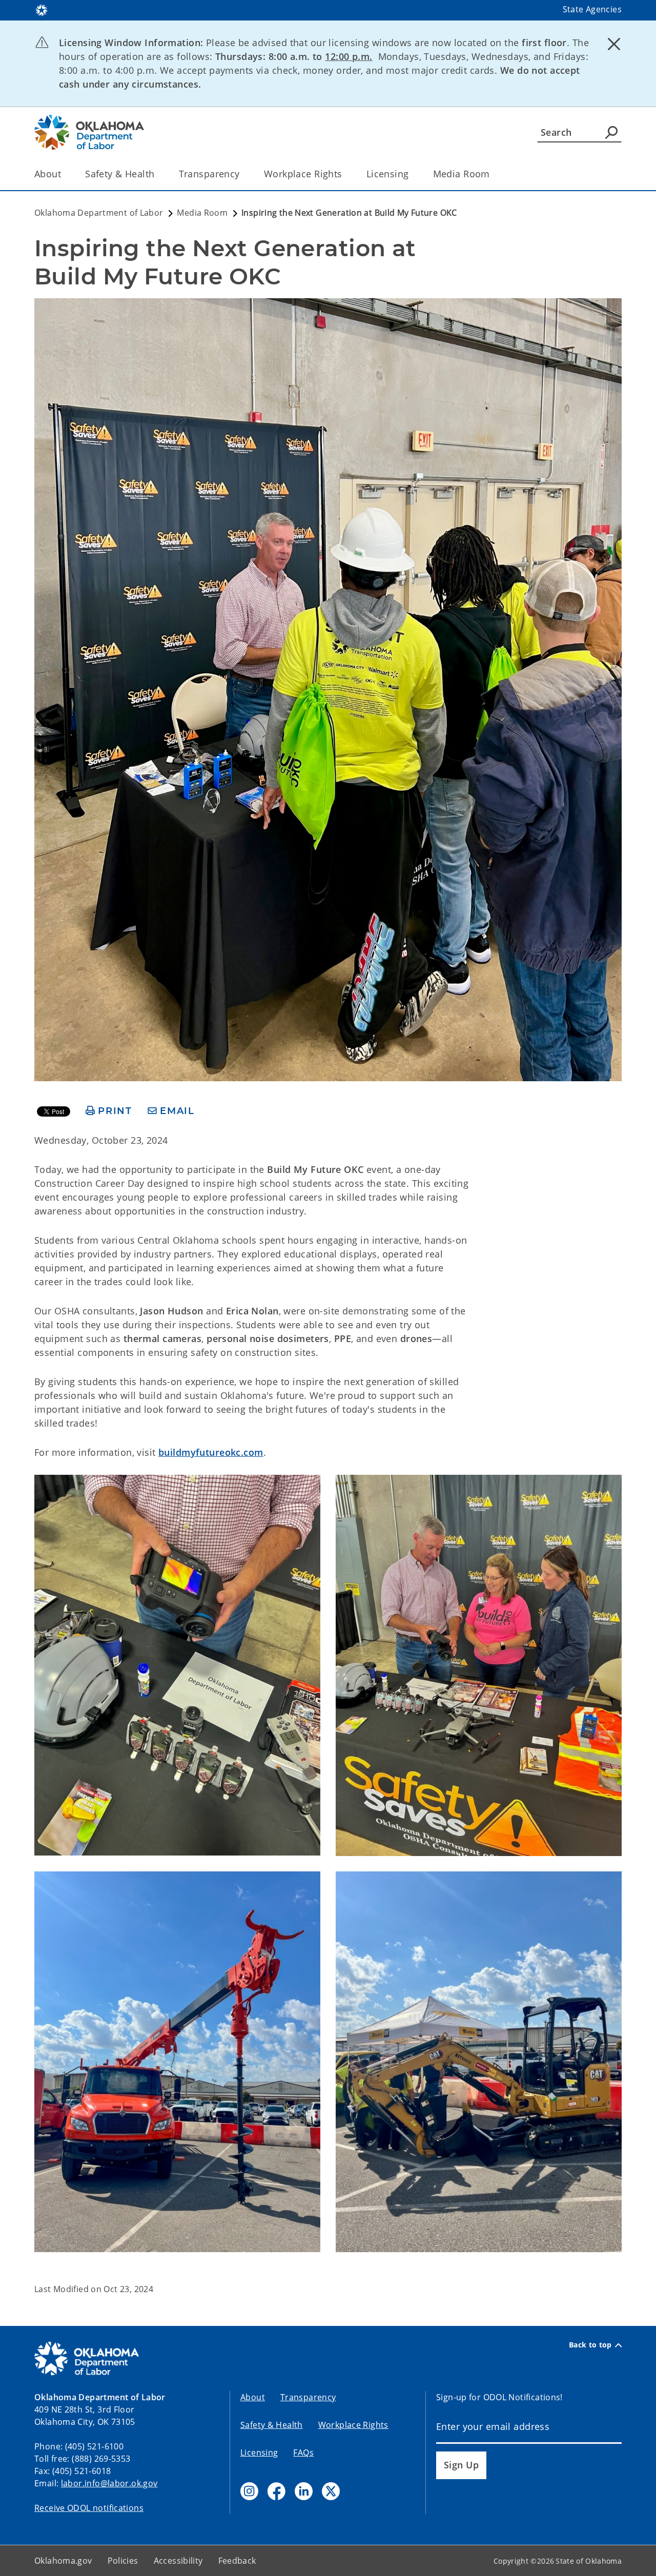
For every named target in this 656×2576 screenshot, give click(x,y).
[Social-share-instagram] (249, 2491)
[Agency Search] (611, 132)
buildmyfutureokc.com (211, 1452)
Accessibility (178, 2561)
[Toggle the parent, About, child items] (64, 174)
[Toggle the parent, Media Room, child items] (493, 174)
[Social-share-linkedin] (304, 2491)
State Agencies (592, 9)
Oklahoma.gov (63, 2561)
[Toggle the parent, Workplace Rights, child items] (346, 174)
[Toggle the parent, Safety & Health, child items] (158, 174)
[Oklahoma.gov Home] (42, 9)
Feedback (237, 2561)
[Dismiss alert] (614, 44)
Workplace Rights (303, 174)
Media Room (462, 174)
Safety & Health (120, 174)
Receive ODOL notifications (89, 2508)
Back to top (590, 2345)
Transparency (209, 174)
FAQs (303, 2453)
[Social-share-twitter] (331, 2491)
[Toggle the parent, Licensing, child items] (412, 174)
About (48, 174)
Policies (123, 2561)
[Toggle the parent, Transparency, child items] (243, 174)
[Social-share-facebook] (276, 2491)
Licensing (388, 174)
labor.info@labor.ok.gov (109, 2483)
